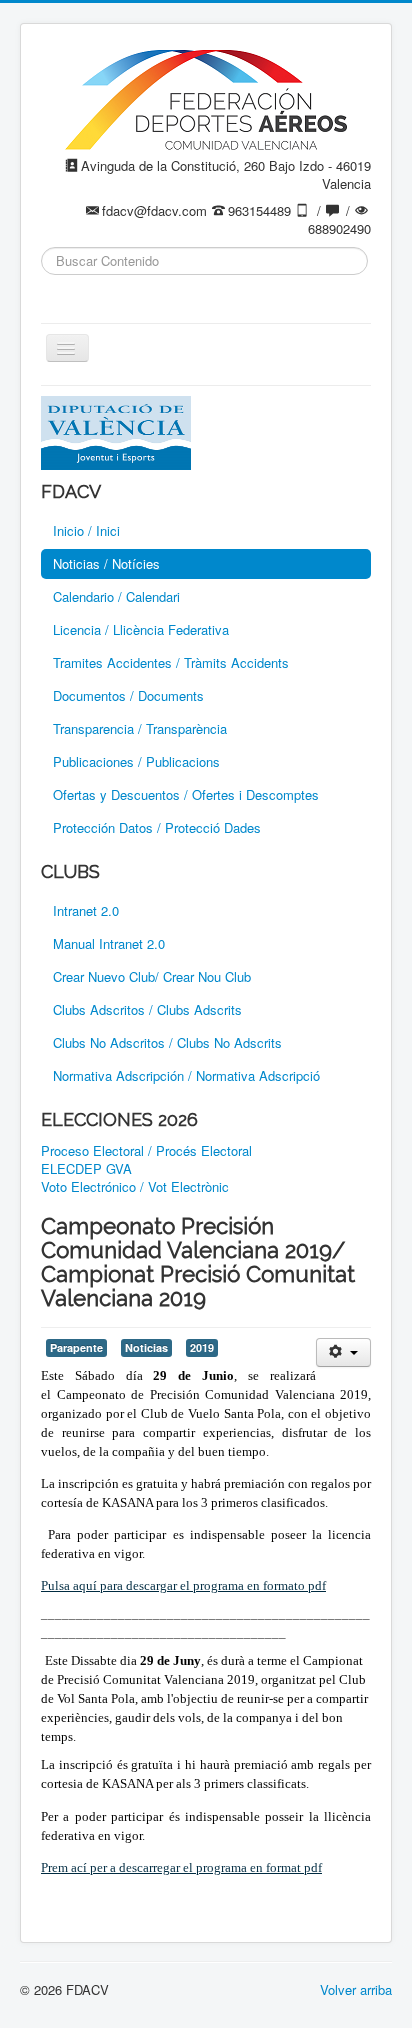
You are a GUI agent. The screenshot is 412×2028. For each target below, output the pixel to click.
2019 (202, 1347)
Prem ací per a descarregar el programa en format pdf (181, 1867)
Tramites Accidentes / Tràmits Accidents (171, 662)
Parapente (76, 1347)
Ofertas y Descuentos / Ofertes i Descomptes (186, 794)
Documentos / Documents (128, 695)
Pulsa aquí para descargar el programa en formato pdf (183, 1585)
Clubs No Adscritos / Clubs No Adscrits (167, 1042)
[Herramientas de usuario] (343, 1352)
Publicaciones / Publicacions (136, 761)
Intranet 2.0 (86, 910)
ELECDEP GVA (86, 1169)
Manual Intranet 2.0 (109, 943)
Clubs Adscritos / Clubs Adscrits (147, 1009)
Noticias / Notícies (106, 563)
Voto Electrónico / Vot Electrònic (135, 1187)
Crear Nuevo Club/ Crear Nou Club (152, 976)
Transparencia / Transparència (140, 728)
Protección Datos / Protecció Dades (157, 827)
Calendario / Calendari (116, 596)
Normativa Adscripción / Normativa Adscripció (186, 1075)
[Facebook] (58, 292)
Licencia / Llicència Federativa (141, 629)
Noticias (146, 1347)
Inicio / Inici (86, 530)
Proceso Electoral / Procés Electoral (146, 1151)
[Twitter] (96, 292)
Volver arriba (356, 1989)
